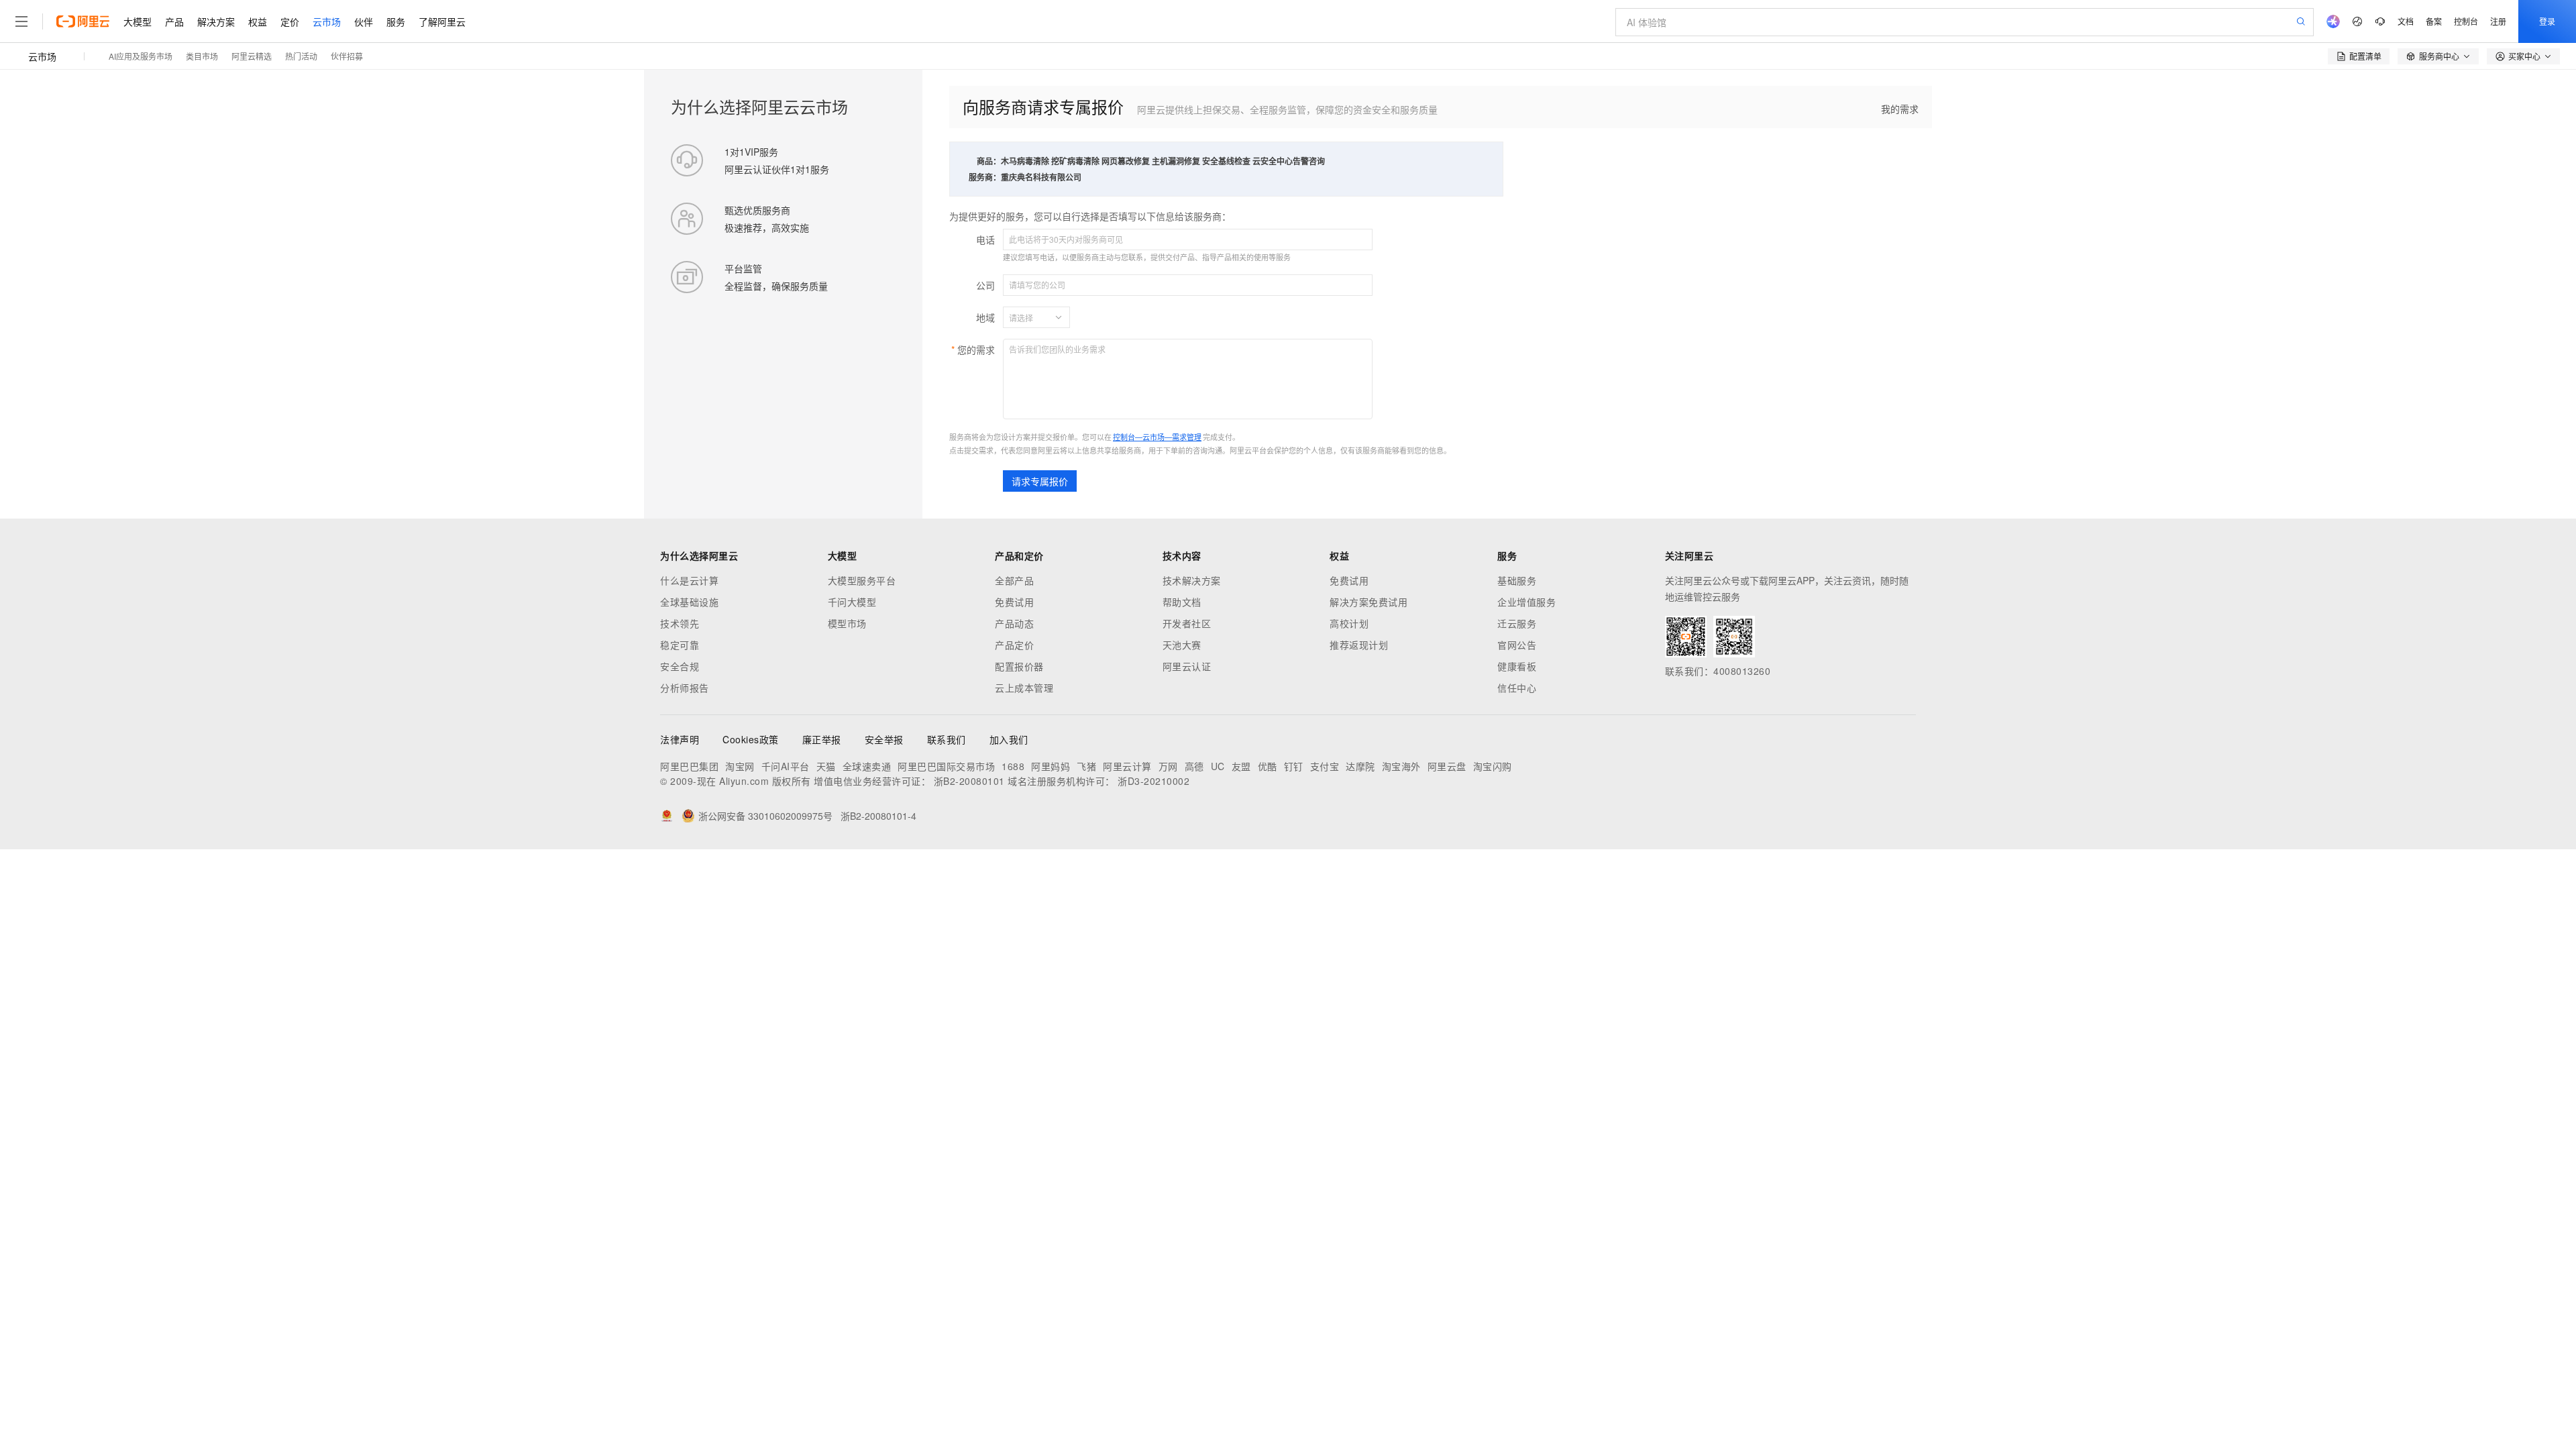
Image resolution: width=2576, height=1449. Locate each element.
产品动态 (1014, 623)
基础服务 (1517, 580)
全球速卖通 (867, 766)
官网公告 (1517, 645)
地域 (985, 317)
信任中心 (1517, 688)
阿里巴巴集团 (689, 766)
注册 (2498, 21)
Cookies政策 (751, 739)
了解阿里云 (442, 21)
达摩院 (1360, 766)
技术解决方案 (1192, 580)
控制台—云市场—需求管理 (1157, 437)
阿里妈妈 (1051, 766)
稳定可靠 (680, 645)
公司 (985, 285)
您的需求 (976, 350)
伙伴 (364, 21)
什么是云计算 (689, 580)
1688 (1013, 766)
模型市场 (847, 623)
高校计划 (1349, 623)
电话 (985, 239)
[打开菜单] (21, 21)
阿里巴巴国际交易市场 (946, 766)
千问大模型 (852, 602)
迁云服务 (1517, 623)
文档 (2406, 21)
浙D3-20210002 (1153, 781)
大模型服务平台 (862, 580)
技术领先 (680, 623)
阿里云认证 (1187, 666)
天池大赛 (1182, 645)
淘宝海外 (1401, 766)
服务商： (985, 177)
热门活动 (301, 56)
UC (1218, 766)
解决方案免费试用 (1368, 602)
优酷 (1268, 766)
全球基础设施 (689, 602)
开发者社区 (1187, 623)
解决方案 (216, 21)
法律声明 (680, 739)
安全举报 (884, 739)
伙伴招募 (347, 56)
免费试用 (1014, 602)
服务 (396, 21)
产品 (174, 21)
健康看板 (1517, 666)
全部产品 (1014, 580)
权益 (258, 21)
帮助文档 (1182, 602)
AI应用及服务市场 (141, 56)
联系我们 (947, 739)
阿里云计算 (1127, 766)
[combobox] (1028, 317)
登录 (2547, 21)
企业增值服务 (1526, 602)
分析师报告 (685, 688)
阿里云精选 (252, 56)
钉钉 (1294, 766)
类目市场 (202, 56)
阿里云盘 (1447, 766)
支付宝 (1325, 766)
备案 (2434, 21)
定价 (290, 21)
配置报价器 (1019, 666)
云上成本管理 (1024, 688)
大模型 (138, 21)
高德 (1194, 766)
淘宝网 (740, 766)
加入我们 (1009, 739)
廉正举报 (822, 739)
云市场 (327, 21)
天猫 (826, 766)
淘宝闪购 (1493, 766)
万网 (1168, 766)
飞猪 (1086, 766)
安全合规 (680, 666)
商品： (989, 161)
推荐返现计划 (1359, 645)
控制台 (2466, 21)
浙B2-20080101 (969, 781)
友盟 (1241, 766)
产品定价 (1014, 645)
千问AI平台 (786, 766)
